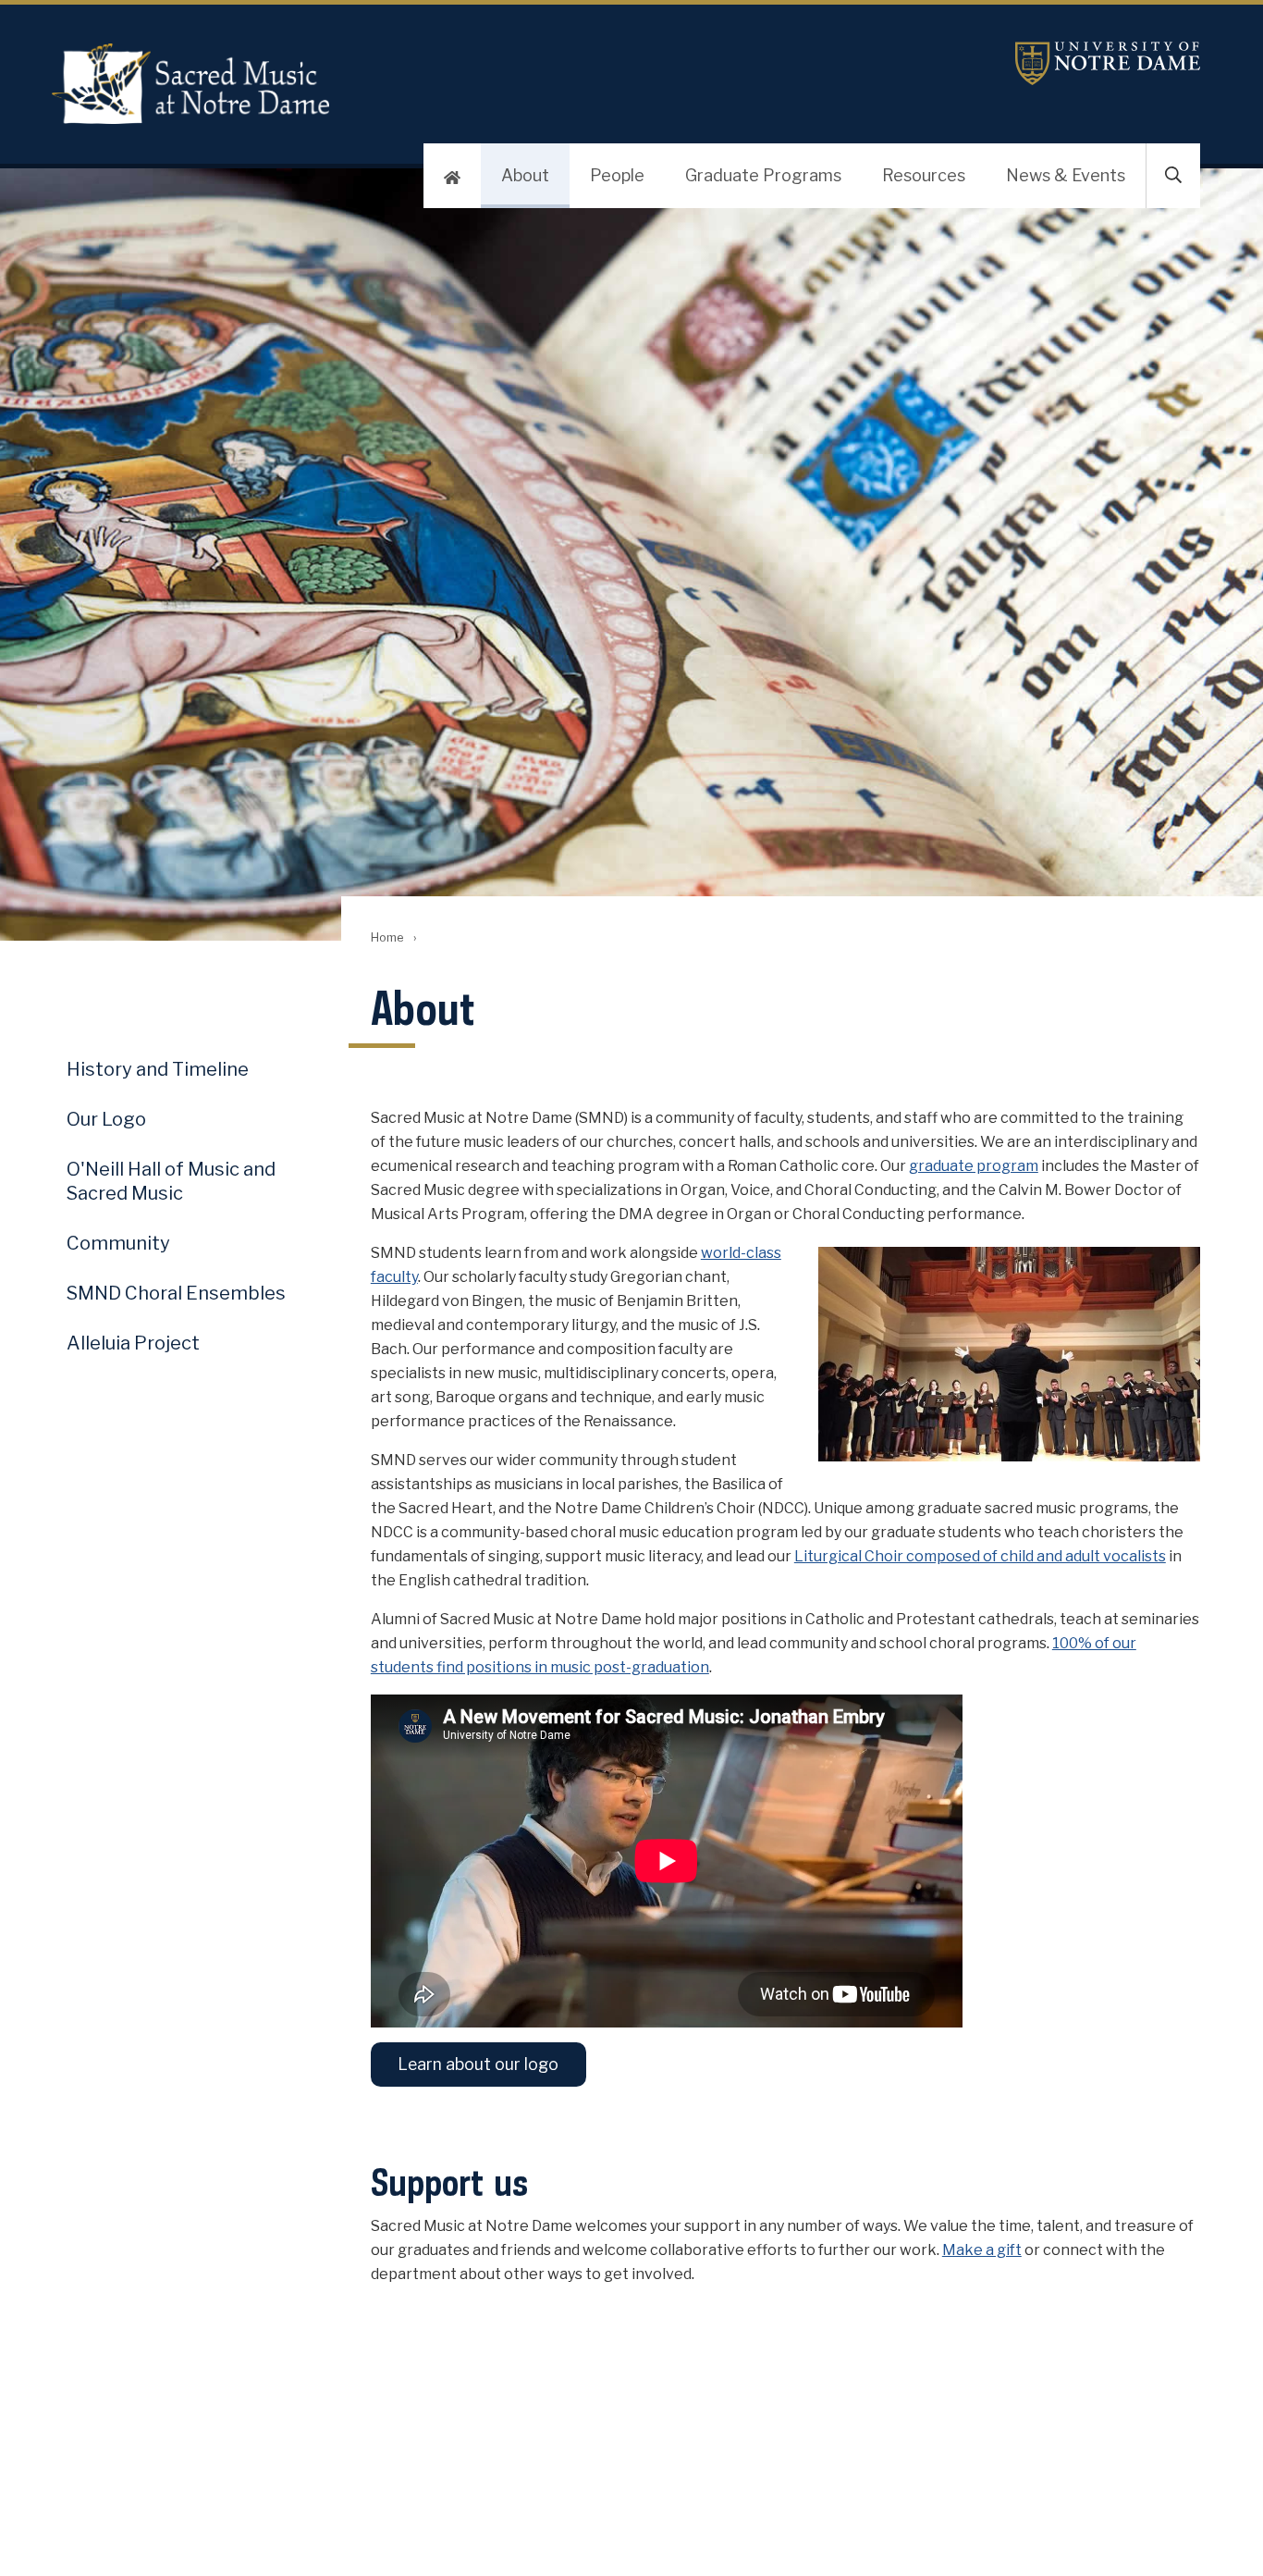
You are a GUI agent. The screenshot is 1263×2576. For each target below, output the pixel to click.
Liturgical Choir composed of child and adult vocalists (980, 1556)
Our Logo (106, 1119)
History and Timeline (158, 1069)
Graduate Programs (763, 175)
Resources (924, 175)
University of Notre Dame (1108, 63)
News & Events (1066, 175)
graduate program (974, 1166)
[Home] (452, 176)
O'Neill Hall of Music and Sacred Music (171, 1181)
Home (387, 937)
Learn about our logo (478, 2064)
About (525, 175)
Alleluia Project (133, 1343)
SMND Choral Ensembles (176, 1293)
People (617, 175)
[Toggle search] (1173, 176)
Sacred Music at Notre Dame (190, 83)
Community (118, 1243)
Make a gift (982, 2250)
